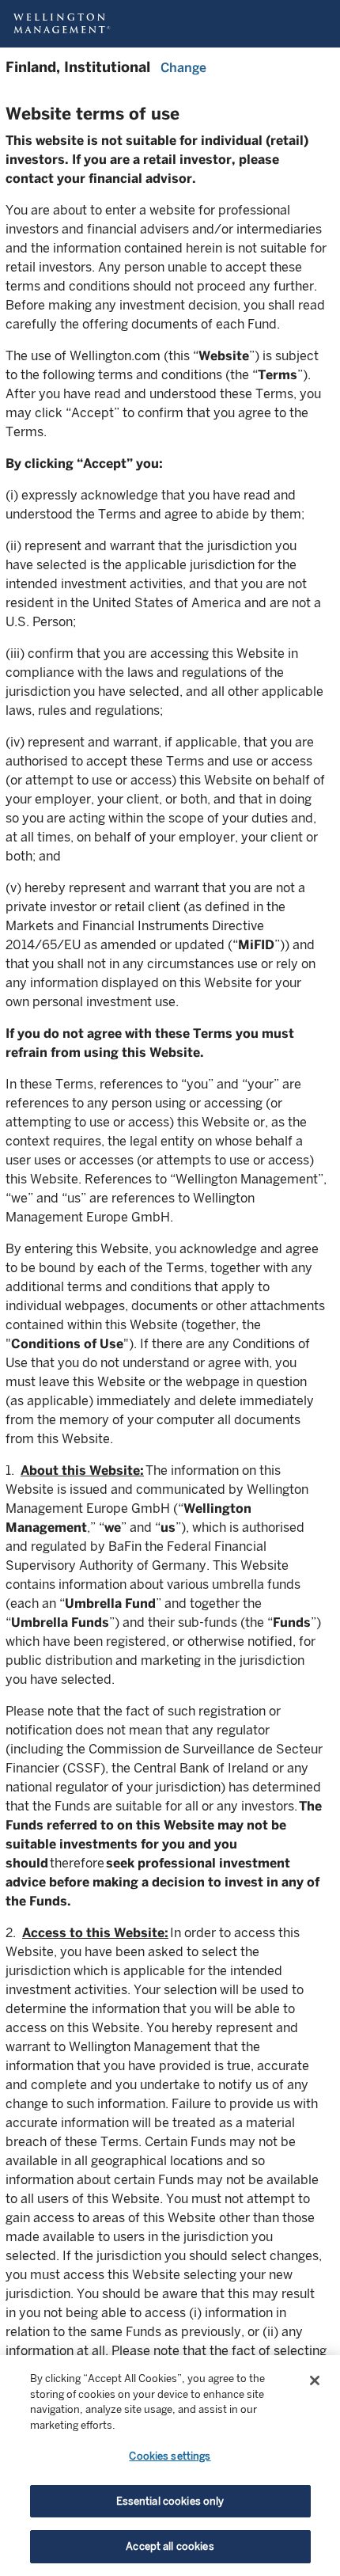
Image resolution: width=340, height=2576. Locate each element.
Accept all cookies (170, 2546)
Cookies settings (170, 2456)
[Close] (315, 2380)
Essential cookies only (170, 2501)
